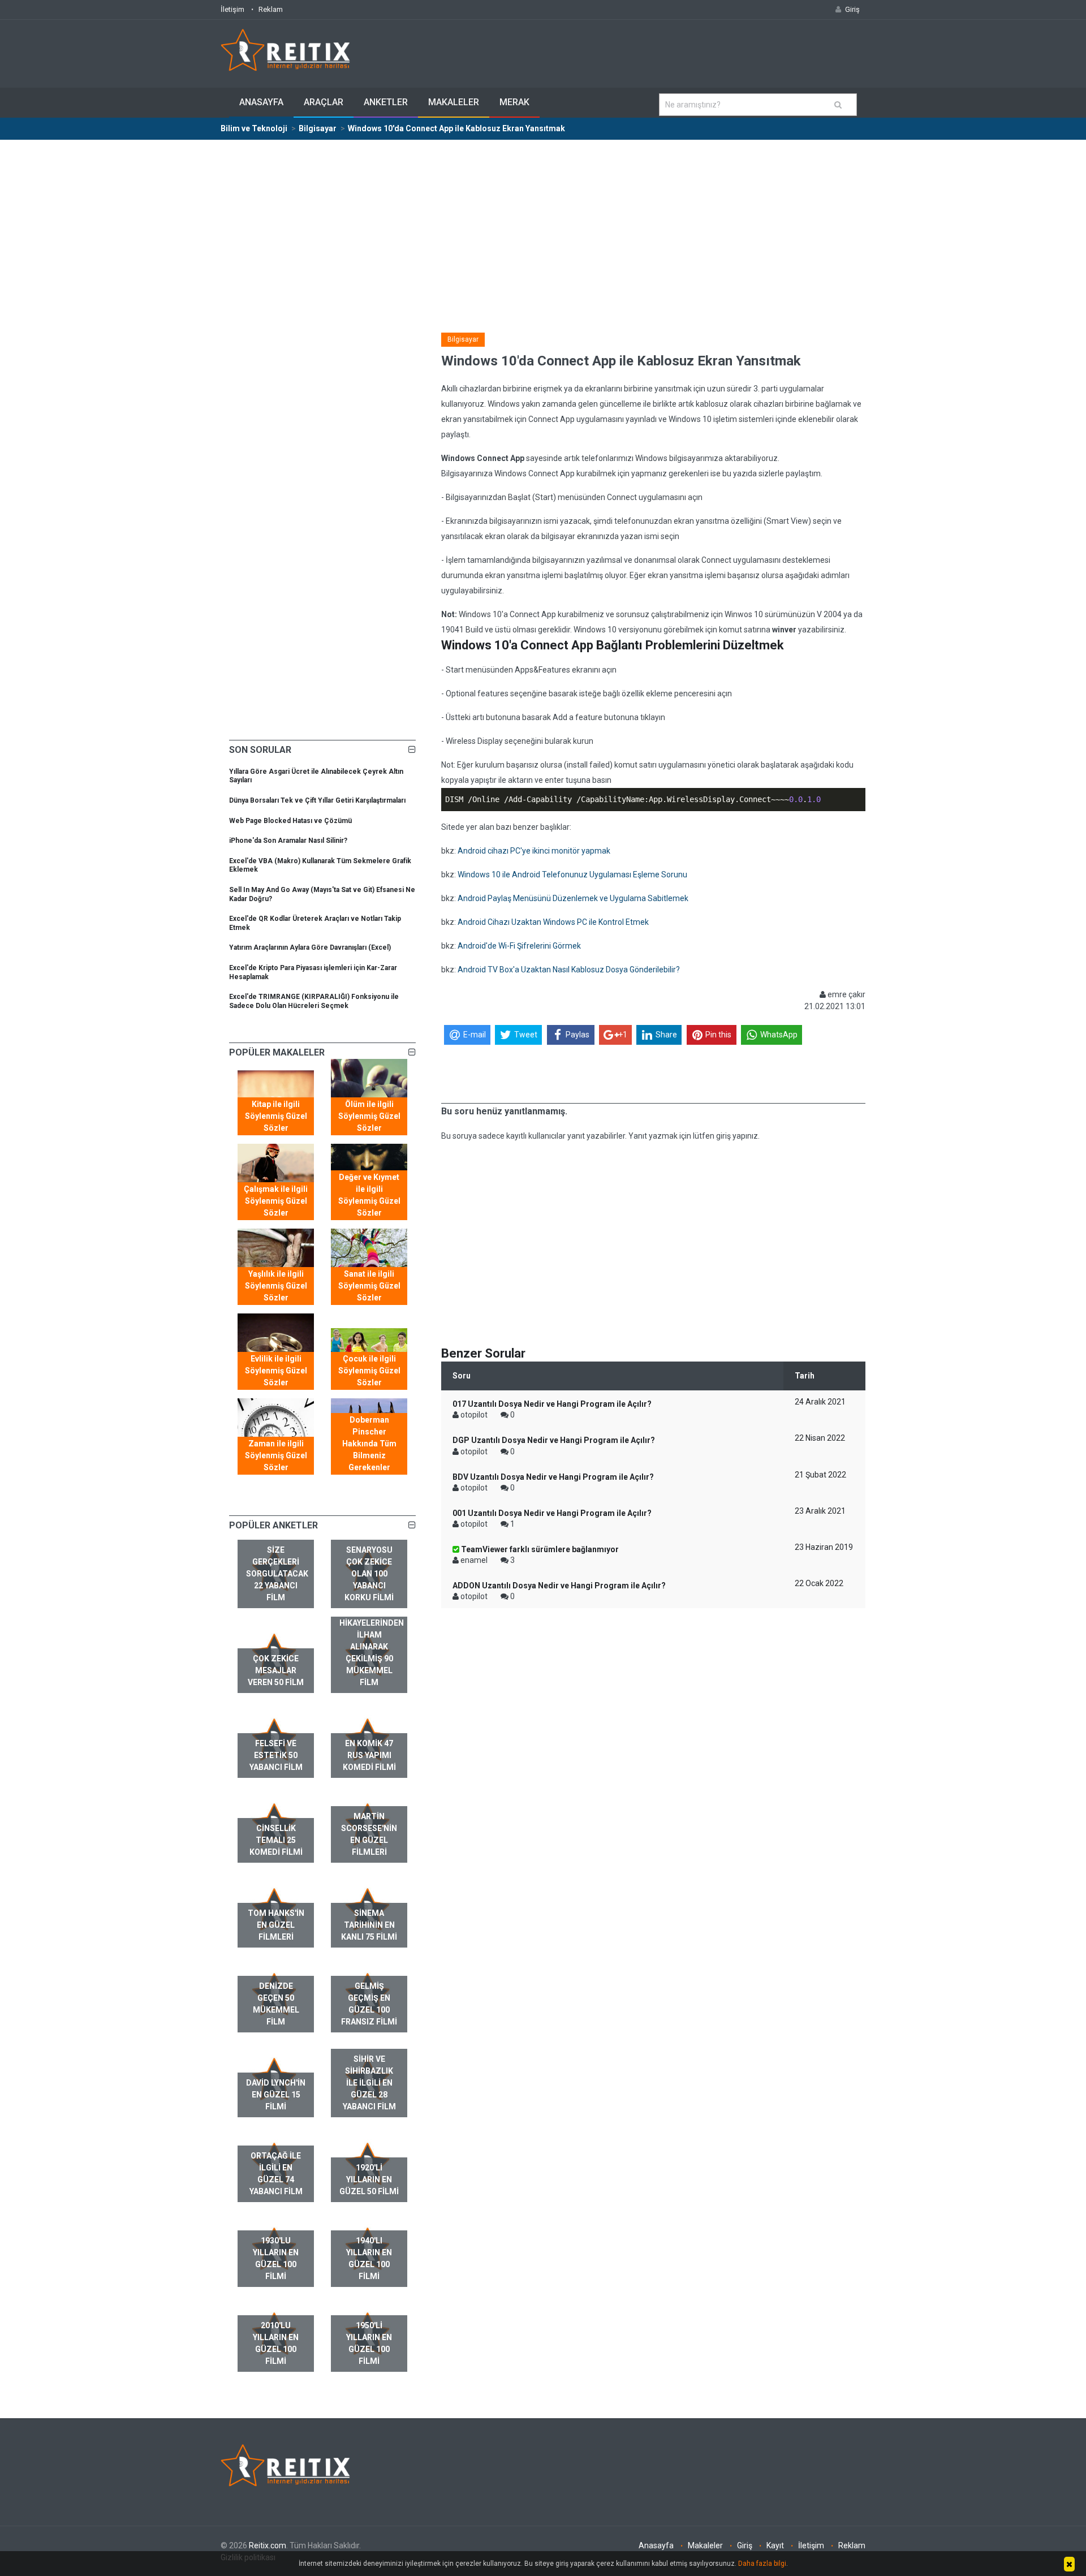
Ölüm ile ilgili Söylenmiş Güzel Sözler (369, 1116)
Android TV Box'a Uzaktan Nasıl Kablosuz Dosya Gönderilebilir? (569, 970)
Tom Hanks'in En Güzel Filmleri (276, 1925)
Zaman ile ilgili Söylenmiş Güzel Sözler (276, 1455)
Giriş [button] (852, 9)
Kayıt (775, 2545)
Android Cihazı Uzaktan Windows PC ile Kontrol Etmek (553, 922)
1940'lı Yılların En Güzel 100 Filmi (369, 2258)
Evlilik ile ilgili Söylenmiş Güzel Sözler (276, 1371)
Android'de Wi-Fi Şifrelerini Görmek (519, 946)
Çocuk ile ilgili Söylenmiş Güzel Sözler (369, 1371)
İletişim (232, 9)
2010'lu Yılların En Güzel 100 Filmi (276, 2343)
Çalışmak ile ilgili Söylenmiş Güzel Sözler (276, 1201)
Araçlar (324, 102)
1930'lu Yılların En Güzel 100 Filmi (276, 2258)
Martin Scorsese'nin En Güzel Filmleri (369, 1834)
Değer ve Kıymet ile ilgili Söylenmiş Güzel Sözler (369, 1195)
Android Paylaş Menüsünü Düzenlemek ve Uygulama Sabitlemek (573, 898)
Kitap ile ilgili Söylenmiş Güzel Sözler (276, 1116)
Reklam (271, 9)
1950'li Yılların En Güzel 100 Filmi (369, 2343)
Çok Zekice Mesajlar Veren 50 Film (276, 1670)
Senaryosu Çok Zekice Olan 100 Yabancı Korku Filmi (369, 1574)
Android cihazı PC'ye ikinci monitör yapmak (534, 851)
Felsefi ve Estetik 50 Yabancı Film (276, 1755)
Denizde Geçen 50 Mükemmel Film (276, 2004)
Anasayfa (261, 102)
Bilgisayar (463, 339)
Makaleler (454, 102)
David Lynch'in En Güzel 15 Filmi (276, 2095)
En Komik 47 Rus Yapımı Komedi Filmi (369, 1755)
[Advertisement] (543, 225)
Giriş (745, 2545)
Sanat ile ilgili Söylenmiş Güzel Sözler (369, 1286)
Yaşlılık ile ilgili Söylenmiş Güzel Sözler (276, 1286)
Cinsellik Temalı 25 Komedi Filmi (276, 1840)
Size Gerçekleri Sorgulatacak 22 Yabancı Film (277, 1574)
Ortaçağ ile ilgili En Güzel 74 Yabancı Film (276, 2174)
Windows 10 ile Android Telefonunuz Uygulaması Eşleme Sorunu (572, 875)
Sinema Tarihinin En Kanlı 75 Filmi (369, 1925)
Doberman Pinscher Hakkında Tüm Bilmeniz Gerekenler (369, 1444)
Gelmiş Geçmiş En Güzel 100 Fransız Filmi (369, 2004)
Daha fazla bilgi (762, 2564)
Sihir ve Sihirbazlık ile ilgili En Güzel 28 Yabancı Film (369, 2083)
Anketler (386, 102)
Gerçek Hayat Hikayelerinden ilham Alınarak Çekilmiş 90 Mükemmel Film (372, 1647)
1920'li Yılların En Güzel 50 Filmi (369, 2179)
